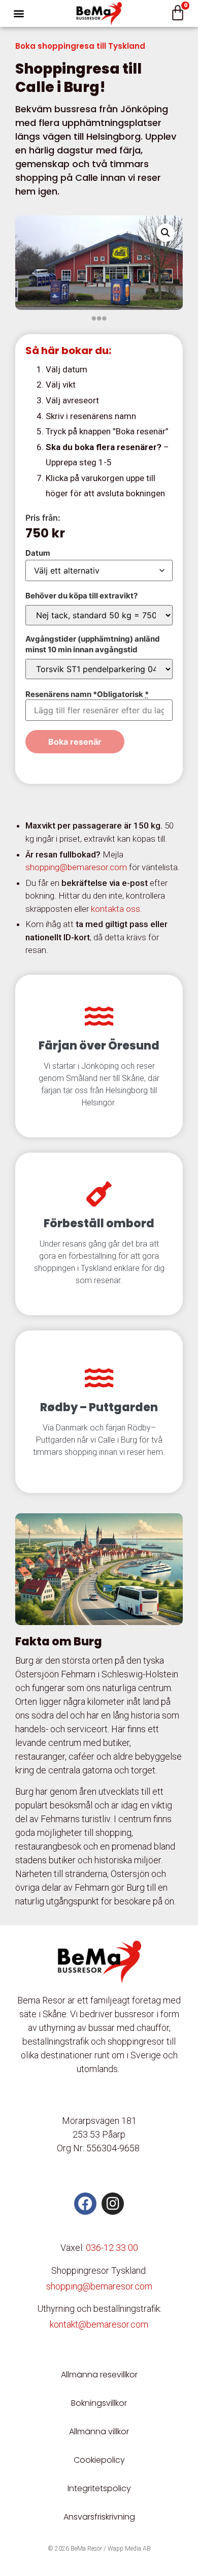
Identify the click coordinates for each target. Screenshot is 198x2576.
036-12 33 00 (112, 2248)
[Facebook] (85, 2204)
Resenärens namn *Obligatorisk (87, 694)
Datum (38, 553)
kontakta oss (115, 909)
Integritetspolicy (99, 2488)
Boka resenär (75, 742)
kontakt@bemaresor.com (99, 2324)
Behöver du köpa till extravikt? (81, 596)
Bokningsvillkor (99, 2403)
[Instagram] (113, 2204)
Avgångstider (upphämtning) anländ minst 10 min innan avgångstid (93, 644)
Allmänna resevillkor (99, 2375)
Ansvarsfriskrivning (99, 2517)
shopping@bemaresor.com (76, 867)
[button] (19, 13)
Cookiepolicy (99, 2460)
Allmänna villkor (99, 2431)
